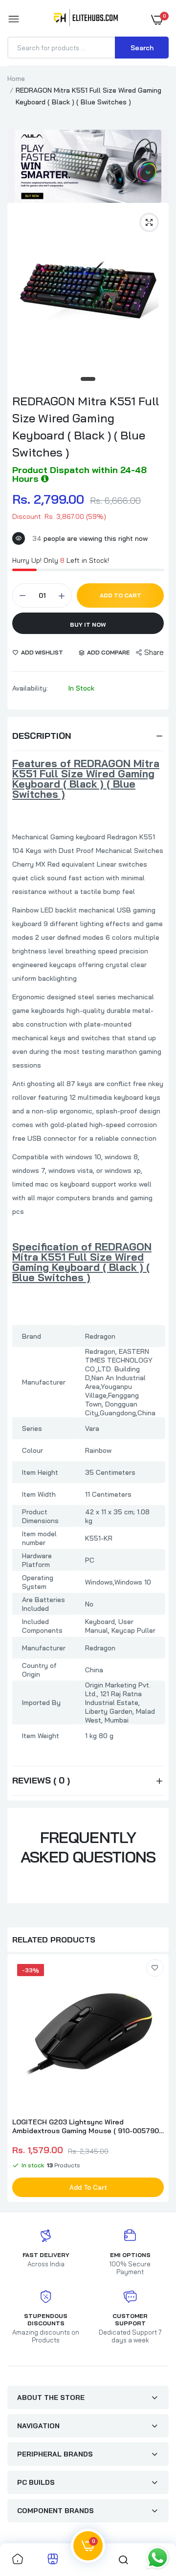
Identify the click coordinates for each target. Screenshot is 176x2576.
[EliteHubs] (86, 20)
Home (16, 79)
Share (154, 652)
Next (156, 2079)
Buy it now (88, 624)
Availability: (30, 688)
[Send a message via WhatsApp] (158, 2558)
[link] (155, 1968)
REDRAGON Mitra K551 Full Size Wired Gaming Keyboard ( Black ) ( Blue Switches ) (86, 426)
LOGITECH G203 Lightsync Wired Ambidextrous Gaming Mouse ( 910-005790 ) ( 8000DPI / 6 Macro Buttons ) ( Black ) (88, 2126)
